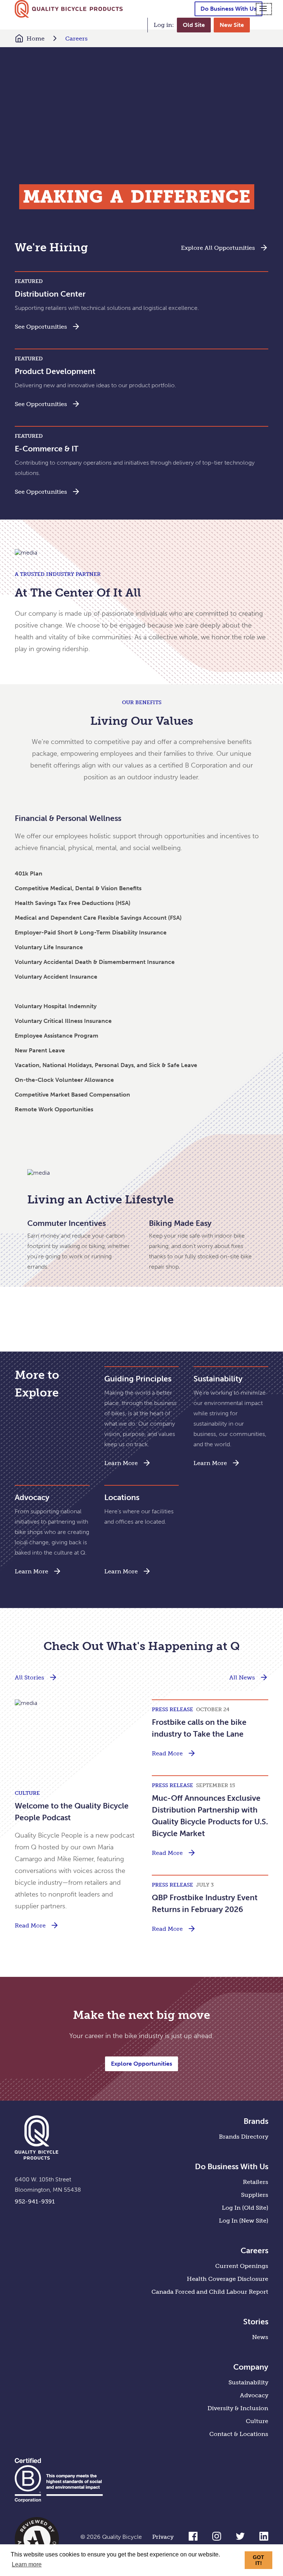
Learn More (121, 1463)
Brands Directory (244, 2137)
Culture (257, 2421)
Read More (30, 1925)
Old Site (194, 25)
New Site (232, 25)
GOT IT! (258, 2560)
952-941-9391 (35, 2201)
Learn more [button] (27, 2564)
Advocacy (254, 2395)
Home (36, 39)
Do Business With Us (228, 9)
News (260, 2337)
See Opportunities (41, 327)
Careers (76, 39)
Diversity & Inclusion (238, 2408)
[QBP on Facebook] (193, 2539)
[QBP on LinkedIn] (264, 2539)
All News (242, 1677)
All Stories (29, 1677)
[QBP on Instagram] (217, 2539)
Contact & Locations (239, 2434)
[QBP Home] (69, 9)
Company (251, 2367)
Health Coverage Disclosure (228, 2279)
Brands (256, 2121)
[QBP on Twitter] (240, 2539)
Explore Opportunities (141, 2064)
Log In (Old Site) (245, 2208)
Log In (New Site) (244, 2221)
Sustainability (248, 2382)
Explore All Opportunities (218, 248)
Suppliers (255, 2195)
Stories (256, 2322)
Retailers (256, 2182)
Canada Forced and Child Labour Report (210, 2292)
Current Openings (242, 2266)
